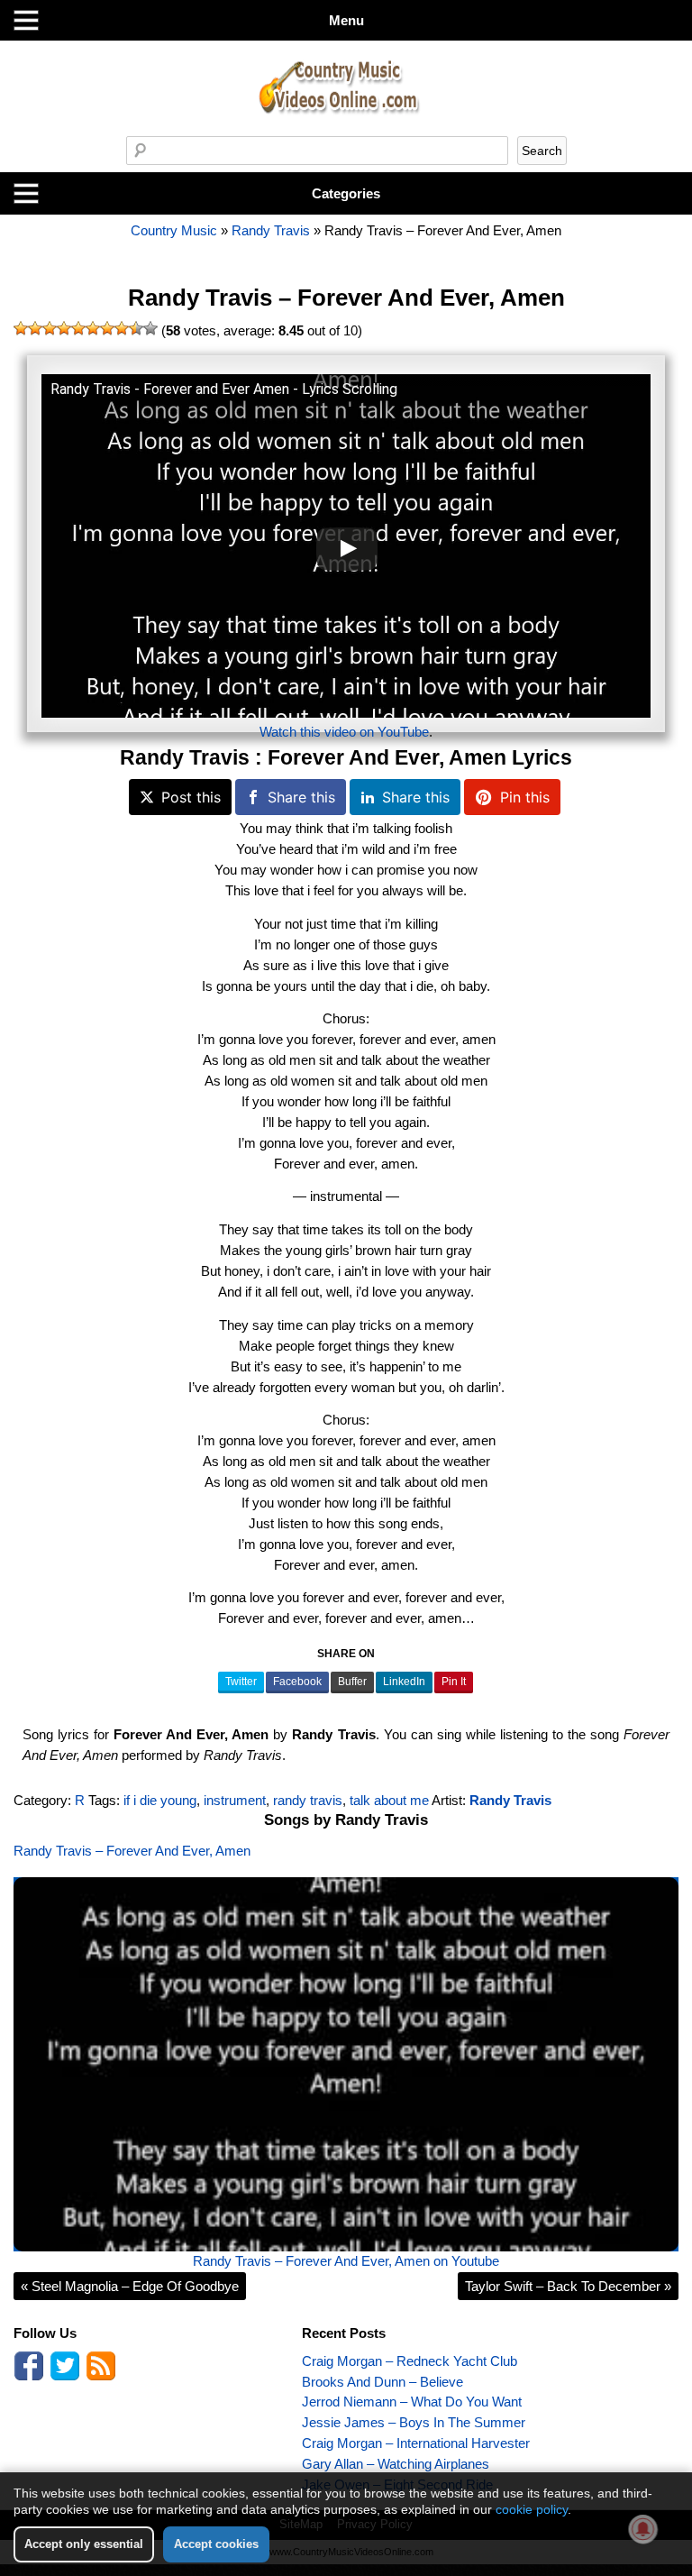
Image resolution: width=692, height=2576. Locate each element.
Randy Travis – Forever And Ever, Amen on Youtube (346, 2261)
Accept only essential (84, 2544)
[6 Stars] (93, 328)
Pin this (525, 797)
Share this (301, 797)
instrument (235, 1800)
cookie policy (532, 2509)
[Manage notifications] (643, 2529)
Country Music (174, 230)
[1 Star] (21, 328)
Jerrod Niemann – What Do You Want (412, 2402)
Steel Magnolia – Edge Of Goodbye (130, 2286)
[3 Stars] (50, 328)
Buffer (352, 1682)
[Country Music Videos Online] (346, 131)
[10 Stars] (150, 328)
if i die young (160, 1800)
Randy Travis (271, 230)
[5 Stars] (78, 328)
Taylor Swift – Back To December (568, 2286)
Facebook (297, 1682)
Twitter (241, 1682)
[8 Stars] (122, 328)
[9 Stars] (136, 328)
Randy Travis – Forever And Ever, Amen (346, 298)
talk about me (389, 1800)
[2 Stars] (35, 328)
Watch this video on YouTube (344, 732)
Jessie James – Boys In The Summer (414, 2422)
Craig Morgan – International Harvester (416, 2443)
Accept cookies (216, 2544)
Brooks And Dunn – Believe (382, 2382)
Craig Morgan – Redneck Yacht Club (410, 2361)
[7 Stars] (107, 328)
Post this (191, 797)
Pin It (454, 1682)
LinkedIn (404, 1682)
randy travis (308, 1800)
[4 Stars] (64, 328)
